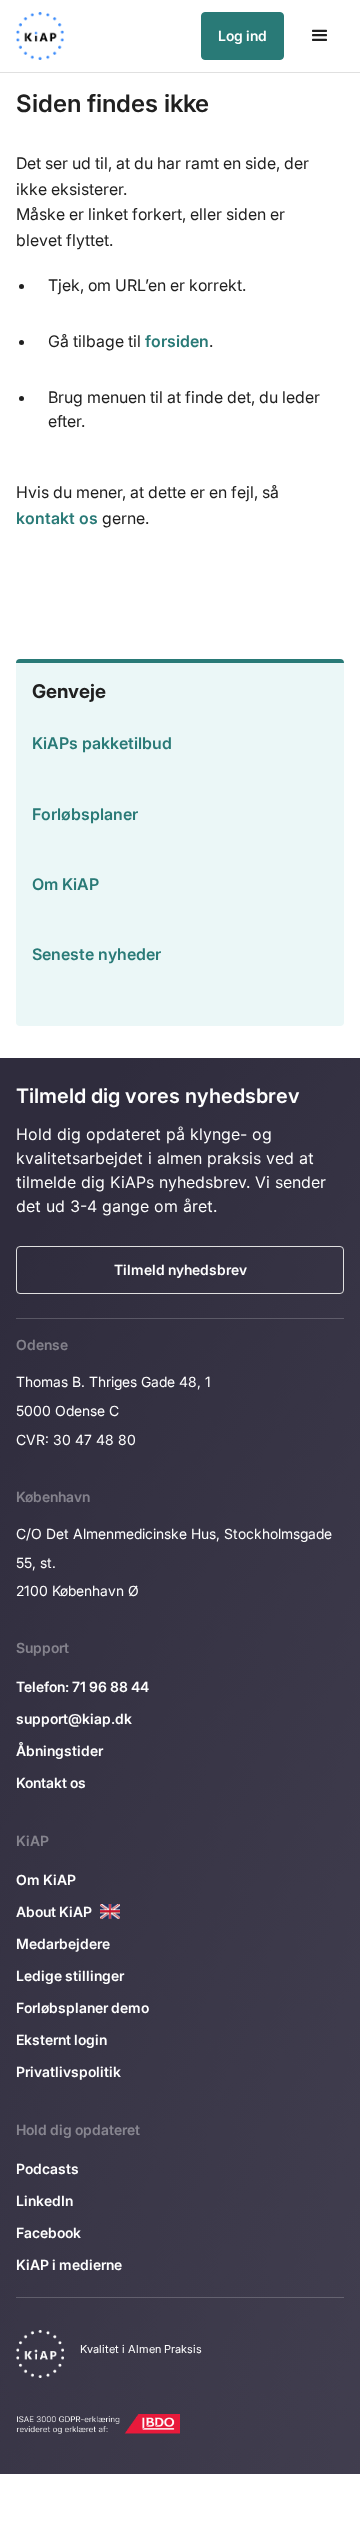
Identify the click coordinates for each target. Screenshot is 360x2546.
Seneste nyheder (96, 954)
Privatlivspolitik (68, 2071)
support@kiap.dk (74, 1718)
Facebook (48, 2232)
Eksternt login (61, 2039)
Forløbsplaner (85, 814)
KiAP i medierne (69, 2264)
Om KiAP (65, 884)
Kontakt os (51, 1782)
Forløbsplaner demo (82, 2007)
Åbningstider (59, 1750)
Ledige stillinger (70, 1975)
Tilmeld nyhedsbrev (180, 1269)
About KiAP (54, 1911)
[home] (40, 36)
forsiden (177, 341)
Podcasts (47, 2168)
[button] (320, 36)
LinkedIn (44, 2200)
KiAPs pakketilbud (102, 743)
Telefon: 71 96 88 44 (82, 1686)
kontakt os (57, 518)
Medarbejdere (63, 1943)
